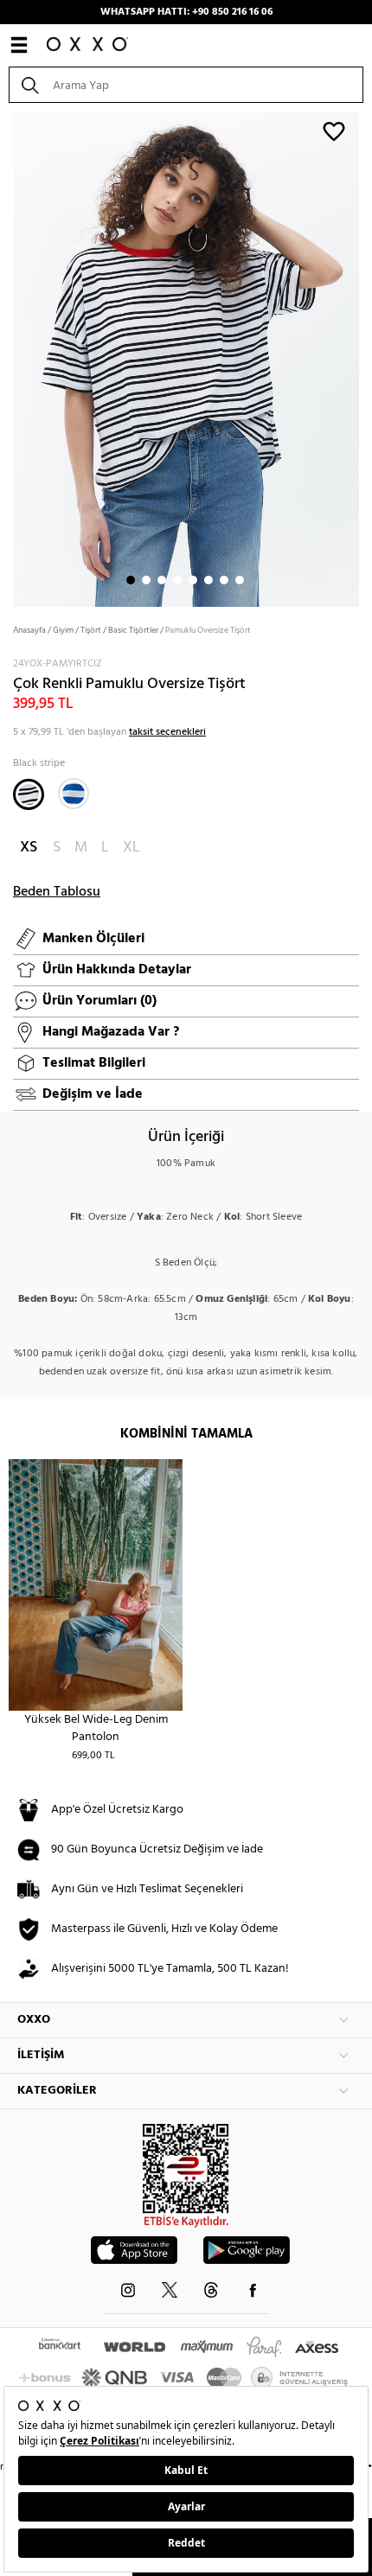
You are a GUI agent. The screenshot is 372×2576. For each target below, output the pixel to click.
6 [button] (208, 580)
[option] (186, 357)
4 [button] (177, 580)
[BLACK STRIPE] (29, 794)
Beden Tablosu (57, 892)
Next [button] (9, 358)
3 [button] (162, 580)
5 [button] (193, 580)
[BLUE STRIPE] (74, 794)
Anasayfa (29, 630)
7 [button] (224, 580)
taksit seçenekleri (167, 732)
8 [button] (240, 580)
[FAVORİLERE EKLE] (334, 131)
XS (29, 848)
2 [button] (146, 580)
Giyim (63, 630)
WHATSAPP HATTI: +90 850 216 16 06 (186, 12)
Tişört (91, 630)
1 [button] (131, 580)
